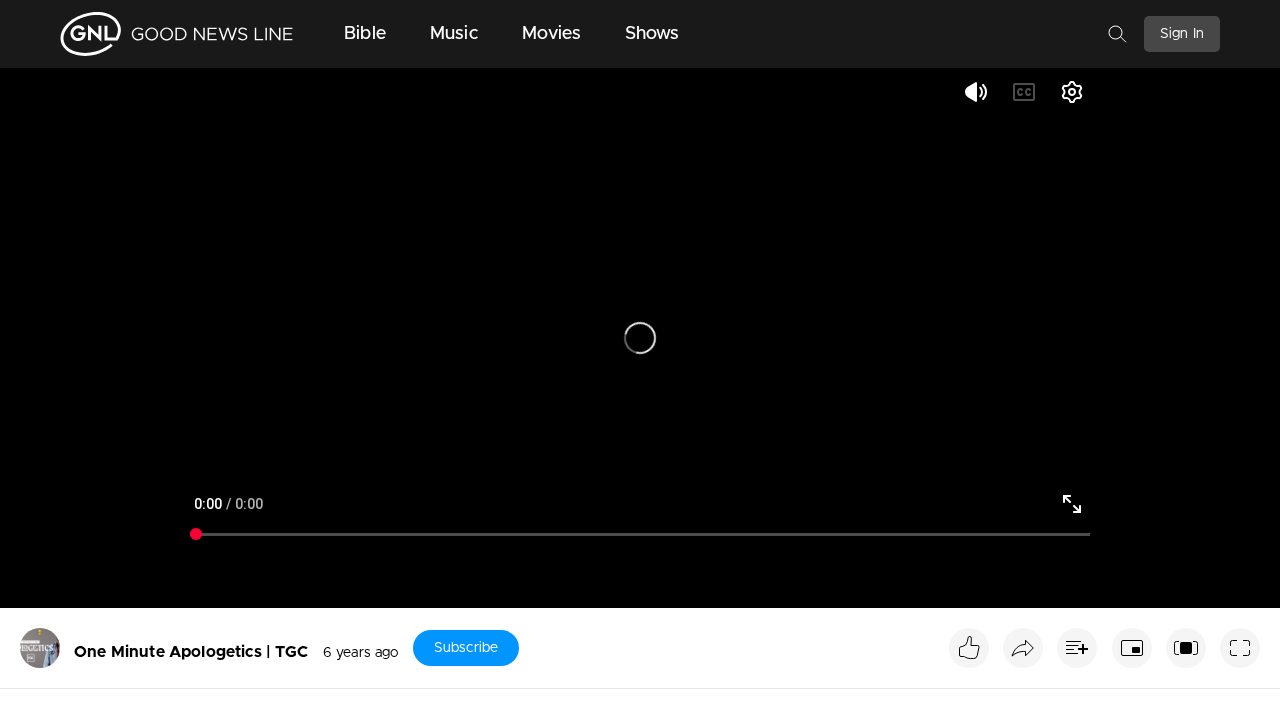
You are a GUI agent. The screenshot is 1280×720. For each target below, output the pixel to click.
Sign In (1182, 34)
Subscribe (466, 648)
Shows (652, 34)
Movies (551, 34)
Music (454, 34)
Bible (365, 34)
